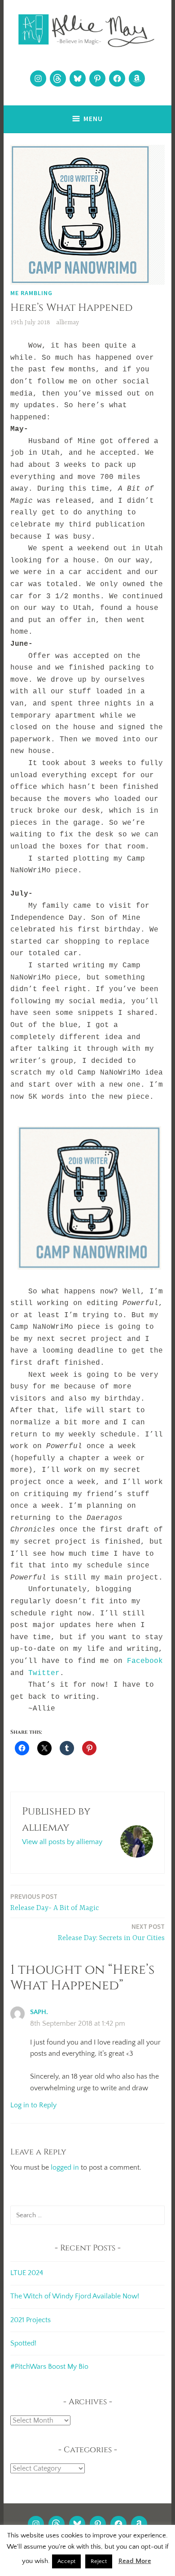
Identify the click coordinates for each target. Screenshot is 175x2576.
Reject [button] (99, 2561)
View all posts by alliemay (62, 1842)
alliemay (68, 322)
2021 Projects (31, 2320)
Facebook (145, 1661)
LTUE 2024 (27, 2273)
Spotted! (23, 2343)
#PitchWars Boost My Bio (49, 2367)
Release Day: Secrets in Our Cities (111, 1932)
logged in (65, 2167)
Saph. (39, 2012)
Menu (93, 119)
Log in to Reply (33, 2105)
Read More (135, 2561)
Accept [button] (66, 2561)
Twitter (44, 1673)
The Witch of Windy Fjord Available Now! (75, 2296)
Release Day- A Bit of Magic (55, 1902)
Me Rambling (31, 293)
